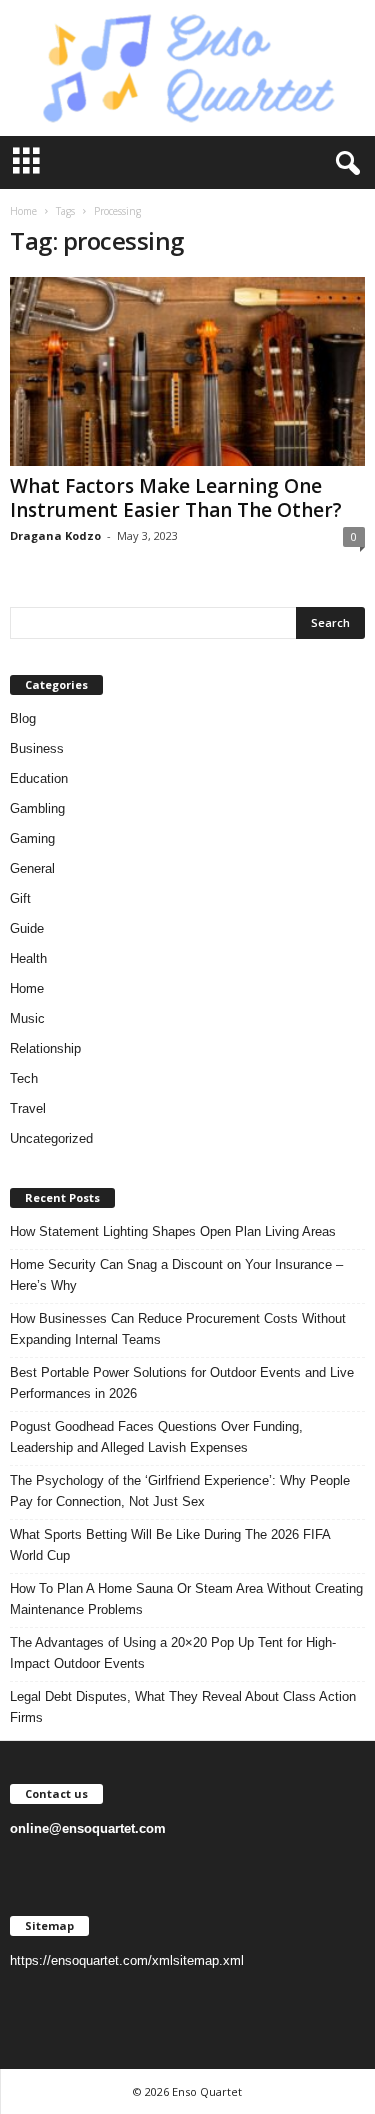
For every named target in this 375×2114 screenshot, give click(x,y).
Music (27, 1018)
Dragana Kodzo (55, 535)
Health (28, 958)
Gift (20, 898)
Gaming (32, 838)
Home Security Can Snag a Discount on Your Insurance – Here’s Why (176, 1275)
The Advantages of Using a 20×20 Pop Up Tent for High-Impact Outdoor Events (173, 1653)
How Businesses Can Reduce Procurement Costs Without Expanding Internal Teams (178, 1329)
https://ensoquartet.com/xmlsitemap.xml (127, 1960)
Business (37, 748)
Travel (28, 1108)
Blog (23, 718)
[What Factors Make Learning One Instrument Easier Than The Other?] (187, 371)
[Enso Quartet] (187, 68)
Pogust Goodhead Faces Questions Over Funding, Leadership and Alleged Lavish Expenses (156, 1437)
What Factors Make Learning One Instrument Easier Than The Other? (176, 498)
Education (39, 778)
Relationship (45, 1048)
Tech (24, 1078)
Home (23, 211)
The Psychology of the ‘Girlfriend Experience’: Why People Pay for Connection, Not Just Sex (180, 1491)
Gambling (37, 808)
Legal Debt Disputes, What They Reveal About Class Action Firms (183, 1707)
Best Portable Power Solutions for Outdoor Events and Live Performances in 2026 (182, 1383)
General (32, 868)
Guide (27, 928)
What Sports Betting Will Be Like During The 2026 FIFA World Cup (170, 1545)
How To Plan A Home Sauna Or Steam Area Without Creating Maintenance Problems (186, 1599)
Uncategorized (51, 1138)
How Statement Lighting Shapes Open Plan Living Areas (173, 1231)
